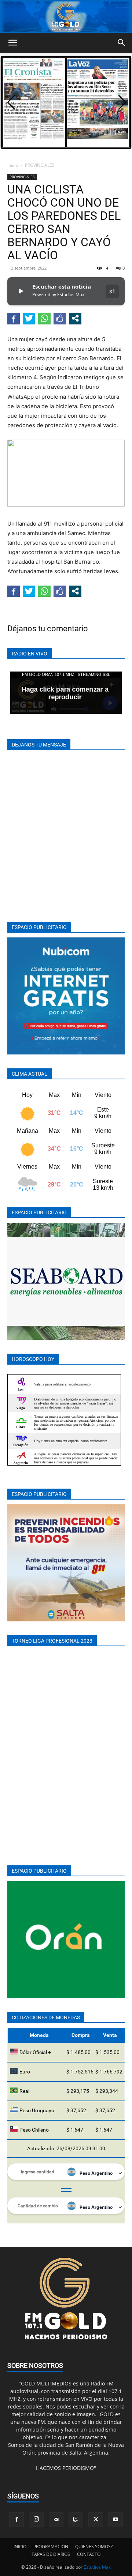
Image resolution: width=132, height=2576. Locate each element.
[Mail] (56, 2520)
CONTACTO (89, 2554)
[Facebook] (16, 2520)
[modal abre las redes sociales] (75, 318)
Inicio (13, 165)
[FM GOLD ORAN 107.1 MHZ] (66, 17)
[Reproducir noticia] (21, 291)
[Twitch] (76, 2520)
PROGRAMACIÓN (51, 2547)
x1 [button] (112, 291)
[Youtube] (115, 2520)
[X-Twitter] (96, 2520)
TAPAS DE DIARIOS (51, 2554)
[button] (12, 43)
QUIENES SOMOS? (94, 2547)
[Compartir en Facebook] (14, 318)
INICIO (20, 2547)
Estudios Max (97, 2567)
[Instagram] (36, 2519)
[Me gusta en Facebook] (60, 318)
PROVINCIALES (40, 165)
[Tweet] (29, 318)
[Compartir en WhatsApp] (44, 318)
